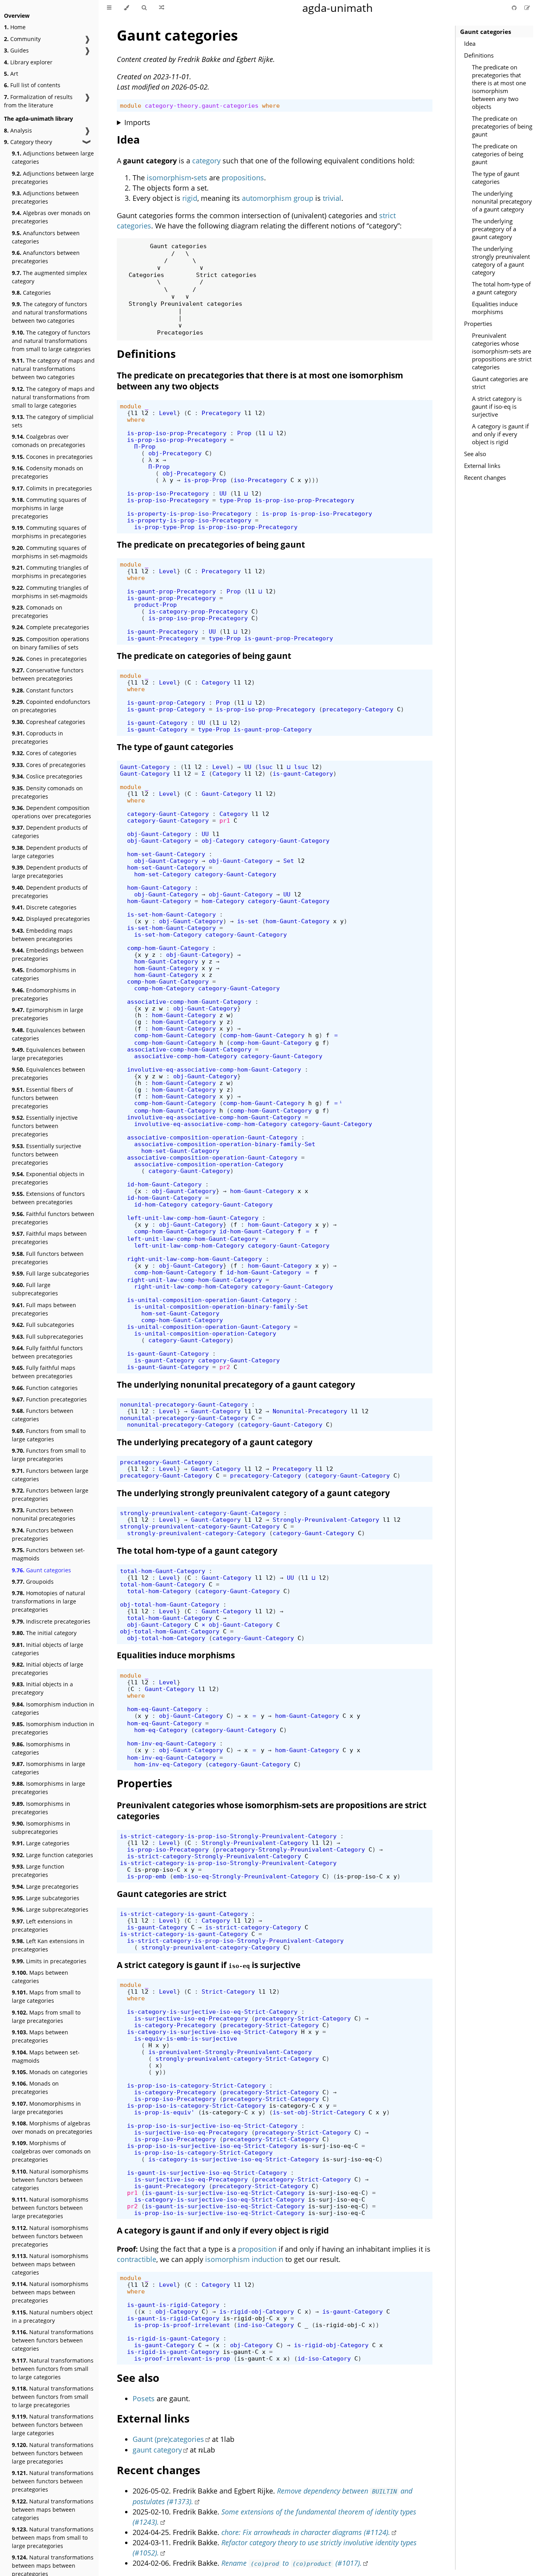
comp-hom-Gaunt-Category (168, 948)
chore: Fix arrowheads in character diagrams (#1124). (306, 2532)
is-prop (274, 514)
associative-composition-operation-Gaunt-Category (212, 1137)
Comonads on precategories (37, 612)
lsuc (266, 767)
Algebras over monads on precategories (51, 217)
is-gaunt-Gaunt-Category (168, 1353)
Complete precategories (51, 627)
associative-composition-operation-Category (209, 1164)
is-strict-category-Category (253, 1927)
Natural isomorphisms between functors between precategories (50, 2236)
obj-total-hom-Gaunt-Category (170, 1604)
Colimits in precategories (52, 488)
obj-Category (223, 841)
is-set (248, 921)
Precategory (221, 413)
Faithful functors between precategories (53, 1218)
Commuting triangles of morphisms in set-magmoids (50, 592)
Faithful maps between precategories (49, 1238)
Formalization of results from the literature (38, 101)
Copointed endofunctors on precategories (51, 706)
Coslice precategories (47, 776)
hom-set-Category (163, 874)
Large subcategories (46, 1898)
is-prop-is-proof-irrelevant (182, 2325)
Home (15, 27)
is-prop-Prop (205, 480)
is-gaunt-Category (157, 723)
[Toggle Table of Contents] (109, 8)
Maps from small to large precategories (46, 2017)
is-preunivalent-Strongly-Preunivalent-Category (230, 2052)
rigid (190, 198)
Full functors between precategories (48, 1258)
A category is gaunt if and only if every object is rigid (500, 434)
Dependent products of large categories (50, 852)
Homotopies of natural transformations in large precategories (49, 1601)
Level (168, 413)
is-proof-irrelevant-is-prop (182, 2358)
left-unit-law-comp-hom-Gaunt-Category (193, 1218)
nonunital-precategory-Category (180, 1425)
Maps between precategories (40, 2036)
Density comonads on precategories (47, 792)
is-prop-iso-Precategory (168, 493)
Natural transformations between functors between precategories (53, 2481)
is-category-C (292, 2106)
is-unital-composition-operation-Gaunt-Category (209, 1300)
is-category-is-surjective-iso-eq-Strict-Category (212, 2012)
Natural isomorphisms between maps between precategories (50, 2292)
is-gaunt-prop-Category (166, 702)
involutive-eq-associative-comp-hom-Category (211, 1124)
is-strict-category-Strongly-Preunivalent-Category (214, 1856)
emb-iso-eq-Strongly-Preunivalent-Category (246, 1876)
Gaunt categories (41, 1570)
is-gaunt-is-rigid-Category (173, 2305)
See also (475, 454)
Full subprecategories (48, 1337)
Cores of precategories (49, 765)
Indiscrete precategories (51, 1621)
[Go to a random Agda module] (162, 8)
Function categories (45, 1388)
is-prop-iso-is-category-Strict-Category (196, 2085)
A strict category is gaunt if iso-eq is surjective (497, 406)
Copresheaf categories (49, 722)
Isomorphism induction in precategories (53, 1728)
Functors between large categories (50, 1475)
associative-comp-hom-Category (186, 1056)
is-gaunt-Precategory (163, 631)
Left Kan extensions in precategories (48, 1945)
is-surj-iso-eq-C (329, 2146)
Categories (31, 293)
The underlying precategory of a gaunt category (494, 229)
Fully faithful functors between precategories (47, 1352)
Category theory (28, 142)
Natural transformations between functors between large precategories (53, 2453)
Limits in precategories (49, 1961)
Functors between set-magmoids (48, 1554)
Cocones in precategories (52, 457)
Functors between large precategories (50, 1495)
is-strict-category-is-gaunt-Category (184, 1914)
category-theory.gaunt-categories (202, 106)
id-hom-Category (161, 1204)
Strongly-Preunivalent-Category (326, 1520)
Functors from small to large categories (49, 1435)
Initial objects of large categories (48, 1649)
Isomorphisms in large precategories (49, 1788)
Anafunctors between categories (46, 237)
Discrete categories (44, 907)
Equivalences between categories (49, 1034)
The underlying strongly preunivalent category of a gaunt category (501, 260)
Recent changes (485, 477)
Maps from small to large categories (46, 1996)
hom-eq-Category (161, 1730)
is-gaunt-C (241, 2352)
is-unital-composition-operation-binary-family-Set (221, 1307)
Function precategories (49, 1399)
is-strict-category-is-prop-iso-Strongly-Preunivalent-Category (228, 1836)
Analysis (18, 130)
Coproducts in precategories (37, 737)
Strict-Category (228, 1991)
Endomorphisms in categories (44, 974)
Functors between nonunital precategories (44, 1514)
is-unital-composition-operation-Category (205, 1333)
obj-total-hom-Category (166, 1638)
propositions (243, 178)
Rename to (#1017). (291, 2563)
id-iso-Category (324, 2358)
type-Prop (235, 500)
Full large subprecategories (35, 1289)
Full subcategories (43, 1325)
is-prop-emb (147, 1876)
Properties (478, 324)
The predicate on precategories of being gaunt (502, 126)
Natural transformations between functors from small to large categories (53, 2369)
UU (223, 493)
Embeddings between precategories (48, 954)
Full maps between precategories (44, 1309)
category (206, 161)
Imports (137, 122)
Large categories (41, 1843)
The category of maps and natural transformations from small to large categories (53, 397)
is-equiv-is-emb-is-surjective (186, 2038)
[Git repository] (515, 8)
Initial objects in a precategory (42, 1688)
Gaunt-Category (145, 767)
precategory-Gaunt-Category (166, 1462)
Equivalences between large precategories (49, 1054)
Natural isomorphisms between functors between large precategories (50, 2208)
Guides (16, 50)
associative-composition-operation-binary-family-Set (225, 1144)
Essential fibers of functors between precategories (42, 1098)
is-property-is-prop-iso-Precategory (189, 514)
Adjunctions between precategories (45, 197)
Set (289, 861)
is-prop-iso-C (157, 1870)
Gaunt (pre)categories (168, 2439)
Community (22, 39)
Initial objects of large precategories (48, 1669)
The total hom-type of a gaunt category (501, 288)
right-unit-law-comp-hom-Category (191, 1286)
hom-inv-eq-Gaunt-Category (171, 1743)
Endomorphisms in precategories (44, 994)
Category (216, 682)
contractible (137, 2259)
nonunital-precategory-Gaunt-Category (184, 1404)
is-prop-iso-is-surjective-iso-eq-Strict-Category (212, 2126)
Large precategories (45, 1887)
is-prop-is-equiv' (164, 2112)
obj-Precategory (175, 453)
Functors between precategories (43, 1534)
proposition (257, 2249)
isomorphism (169, 178)
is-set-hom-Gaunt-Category (171, 914)
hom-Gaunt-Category (159, 888)
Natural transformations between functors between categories (53, 2340)
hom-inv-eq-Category (168, 1764)
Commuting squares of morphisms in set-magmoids (50, 552)
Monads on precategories (35, 2088)
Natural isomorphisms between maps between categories (50, 2264)
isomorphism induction (244, 2259)
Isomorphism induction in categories (53, 1708)
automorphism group (278, 198)
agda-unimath (338, 8)
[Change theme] (126, 8)
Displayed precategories (51, 919)
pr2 (225, 1367)
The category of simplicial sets (53, 421)
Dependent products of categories (50, 832)
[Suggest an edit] (527, 8)
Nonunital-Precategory (310, 1411)
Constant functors (43, 690)
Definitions (479, 55)
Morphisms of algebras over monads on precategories (52, 2127)
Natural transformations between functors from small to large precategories (53, 2397)
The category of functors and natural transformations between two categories (50, 312)
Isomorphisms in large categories (49, 1768)
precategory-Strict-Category (303, 2018)
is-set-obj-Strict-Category (319, 2112)
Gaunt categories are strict (500, 383)
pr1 (225, 820)
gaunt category (157, 2450)
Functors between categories (43, 1415)
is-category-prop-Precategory (198, 611)
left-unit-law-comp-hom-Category (189, 1245)
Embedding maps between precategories (42, 935)
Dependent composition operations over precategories (51, 812)
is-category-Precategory (175, 2025)
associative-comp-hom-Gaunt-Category (189, 1002)
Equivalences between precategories (49, 1074)
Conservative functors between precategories (48, 674)
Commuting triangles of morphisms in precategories (50, 572)
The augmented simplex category (49, 277)
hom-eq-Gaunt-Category (164, 1709)
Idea (470, 43)
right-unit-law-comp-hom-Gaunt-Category (195, 1259)
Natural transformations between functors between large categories (53, 2425)
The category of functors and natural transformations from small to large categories (51, 341)
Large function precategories (38, 1871)
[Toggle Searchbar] (144, 8)
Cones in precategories (49, 659)
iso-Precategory (260, 480)
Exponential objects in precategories (48, 1178)
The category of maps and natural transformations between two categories (53, 369)
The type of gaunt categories (496, 178)
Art (11, 74)
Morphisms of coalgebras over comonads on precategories (51, 2151)
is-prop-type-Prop (164, 527)
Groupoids (33, 1582)
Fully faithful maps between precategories (44, 1372)
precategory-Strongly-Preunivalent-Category (290, 1849)
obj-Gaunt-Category (159, 834)
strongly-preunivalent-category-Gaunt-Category (200, 1513)
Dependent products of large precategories (50, 872)
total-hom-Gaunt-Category (163, 1571)
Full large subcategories (51, 1273)
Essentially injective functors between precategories (45, 1126)
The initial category (44, 1633)
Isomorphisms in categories (41, 1748)
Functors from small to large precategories (49, 1455)
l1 (134, 413)
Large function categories (52, 1855)
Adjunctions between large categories (53, 157)
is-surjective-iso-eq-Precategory (191, 2018)
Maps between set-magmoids (46, 2056)
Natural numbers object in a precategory (52, 2316)
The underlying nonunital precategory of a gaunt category (502, 201)
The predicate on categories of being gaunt (498, 154)
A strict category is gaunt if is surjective (209, 1965)
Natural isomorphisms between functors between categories (50, 2180)
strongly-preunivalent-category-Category (196, 1533)
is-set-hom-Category (168, 934)
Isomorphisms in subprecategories (41, 1828)
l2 (145, 413)
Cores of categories (44, 753)
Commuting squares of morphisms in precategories (49, 532)
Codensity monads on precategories (48, 472)
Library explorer (28, 62)
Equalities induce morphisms (495, 308)
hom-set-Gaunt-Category (166, 854)
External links (482, 466)
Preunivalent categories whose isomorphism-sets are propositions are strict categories (502, 351)
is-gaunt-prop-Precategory (171, 591)
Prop (244, 433)
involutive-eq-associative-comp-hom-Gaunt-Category (214, 1069)
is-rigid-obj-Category (257, 2311)
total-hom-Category (159, 1591)
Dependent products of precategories (50, 892)
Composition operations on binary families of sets (51, 643)
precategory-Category (358, 709)
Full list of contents (32, 85)
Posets (144, 2398)
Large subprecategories (50, 1909)
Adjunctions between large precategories (53, 178)
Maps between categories (40, 1977)
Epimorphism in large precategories (48, 1014)
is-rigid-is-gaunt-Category (173, 2338)
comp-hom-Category (164, 988)
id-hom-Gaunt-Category (164, 1184)
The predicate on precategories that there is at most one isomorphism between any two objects (499, 87)
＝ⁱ (338, 1103)
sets (200, 178)
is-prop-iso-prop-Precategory (177, 433)
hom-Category (223, 901)
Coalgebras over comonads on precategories (49, 441)
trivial (332, 198)
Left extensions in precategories (42, 1925)
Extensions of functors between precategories (48, 1198)
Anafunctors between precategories (46, 257)
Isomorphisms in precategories (41, 1808)
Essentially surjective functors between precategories (47, 1154)
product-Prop (155, 605)
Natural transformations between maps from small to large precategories (53, 2538)
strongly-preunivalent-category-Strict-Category (237, 2059)
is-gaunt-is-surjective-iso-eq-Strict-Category (207, 2173)
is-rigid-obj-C (248, 2318)
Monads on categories (50, 2072)
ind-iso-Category (266, 2325)
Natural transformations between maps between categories (53, 2510)
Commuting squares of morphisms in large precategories (49, 508)
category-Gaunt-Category (168, 814)
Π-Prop (145, 446)
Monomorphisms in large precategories (46, 2108)
